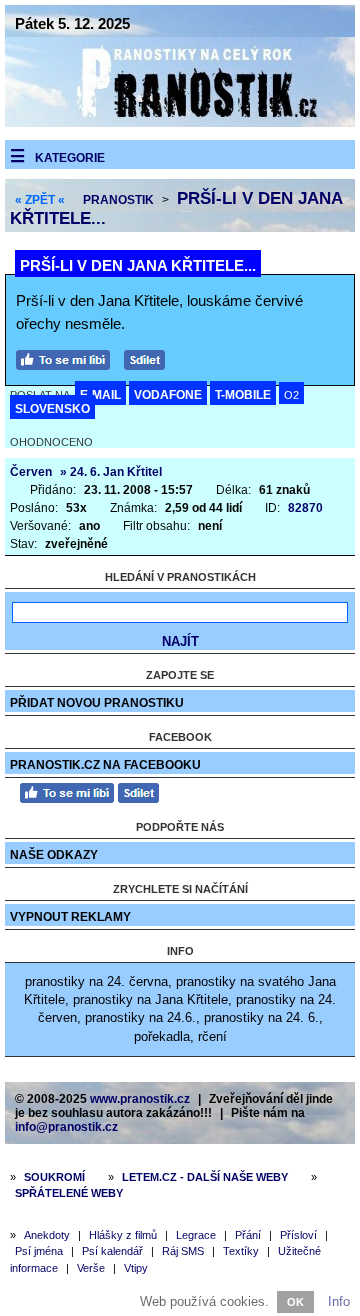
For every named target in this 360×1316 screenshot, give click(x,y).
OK (295, 1302)
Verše (91, 1268)
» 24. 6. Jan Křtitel (111, 472)
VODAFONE (168, 395)
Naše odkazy (54, 855)
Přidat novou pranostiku (97, 703)
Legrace (196, 1235)
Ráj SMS (183, 1251)
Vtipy (136, 1268)
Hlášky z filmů (123, 1235)
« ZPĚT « (40, 200)
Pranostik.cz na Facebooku (105, 765)
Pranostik (118, 200)
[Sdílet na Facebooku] (149, 357)
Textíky (241, 1251)
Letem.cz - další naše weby (205, 1177)
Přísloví (298, 1235)
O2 (291, 395)
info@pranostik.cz (66, 1127)
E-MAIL (100, 395)
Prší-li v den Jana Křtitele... (138, 265)
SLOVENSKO (52, 409)
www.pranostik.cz (140, 1099)
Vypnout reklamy (70, 917)
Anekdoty (47, 1235)
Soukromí (54, 1177)
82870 (305, 508)
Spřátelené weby (69, 1193)
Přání (248, 1235)
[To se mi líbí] (68, 357)
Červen (31, 472)
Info (339, 1301)
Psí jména (39, 1251)
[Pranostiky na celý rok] (180, 122)
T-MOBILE (243, 395)
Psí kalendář (112, 1251)
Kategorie (70, 158)
